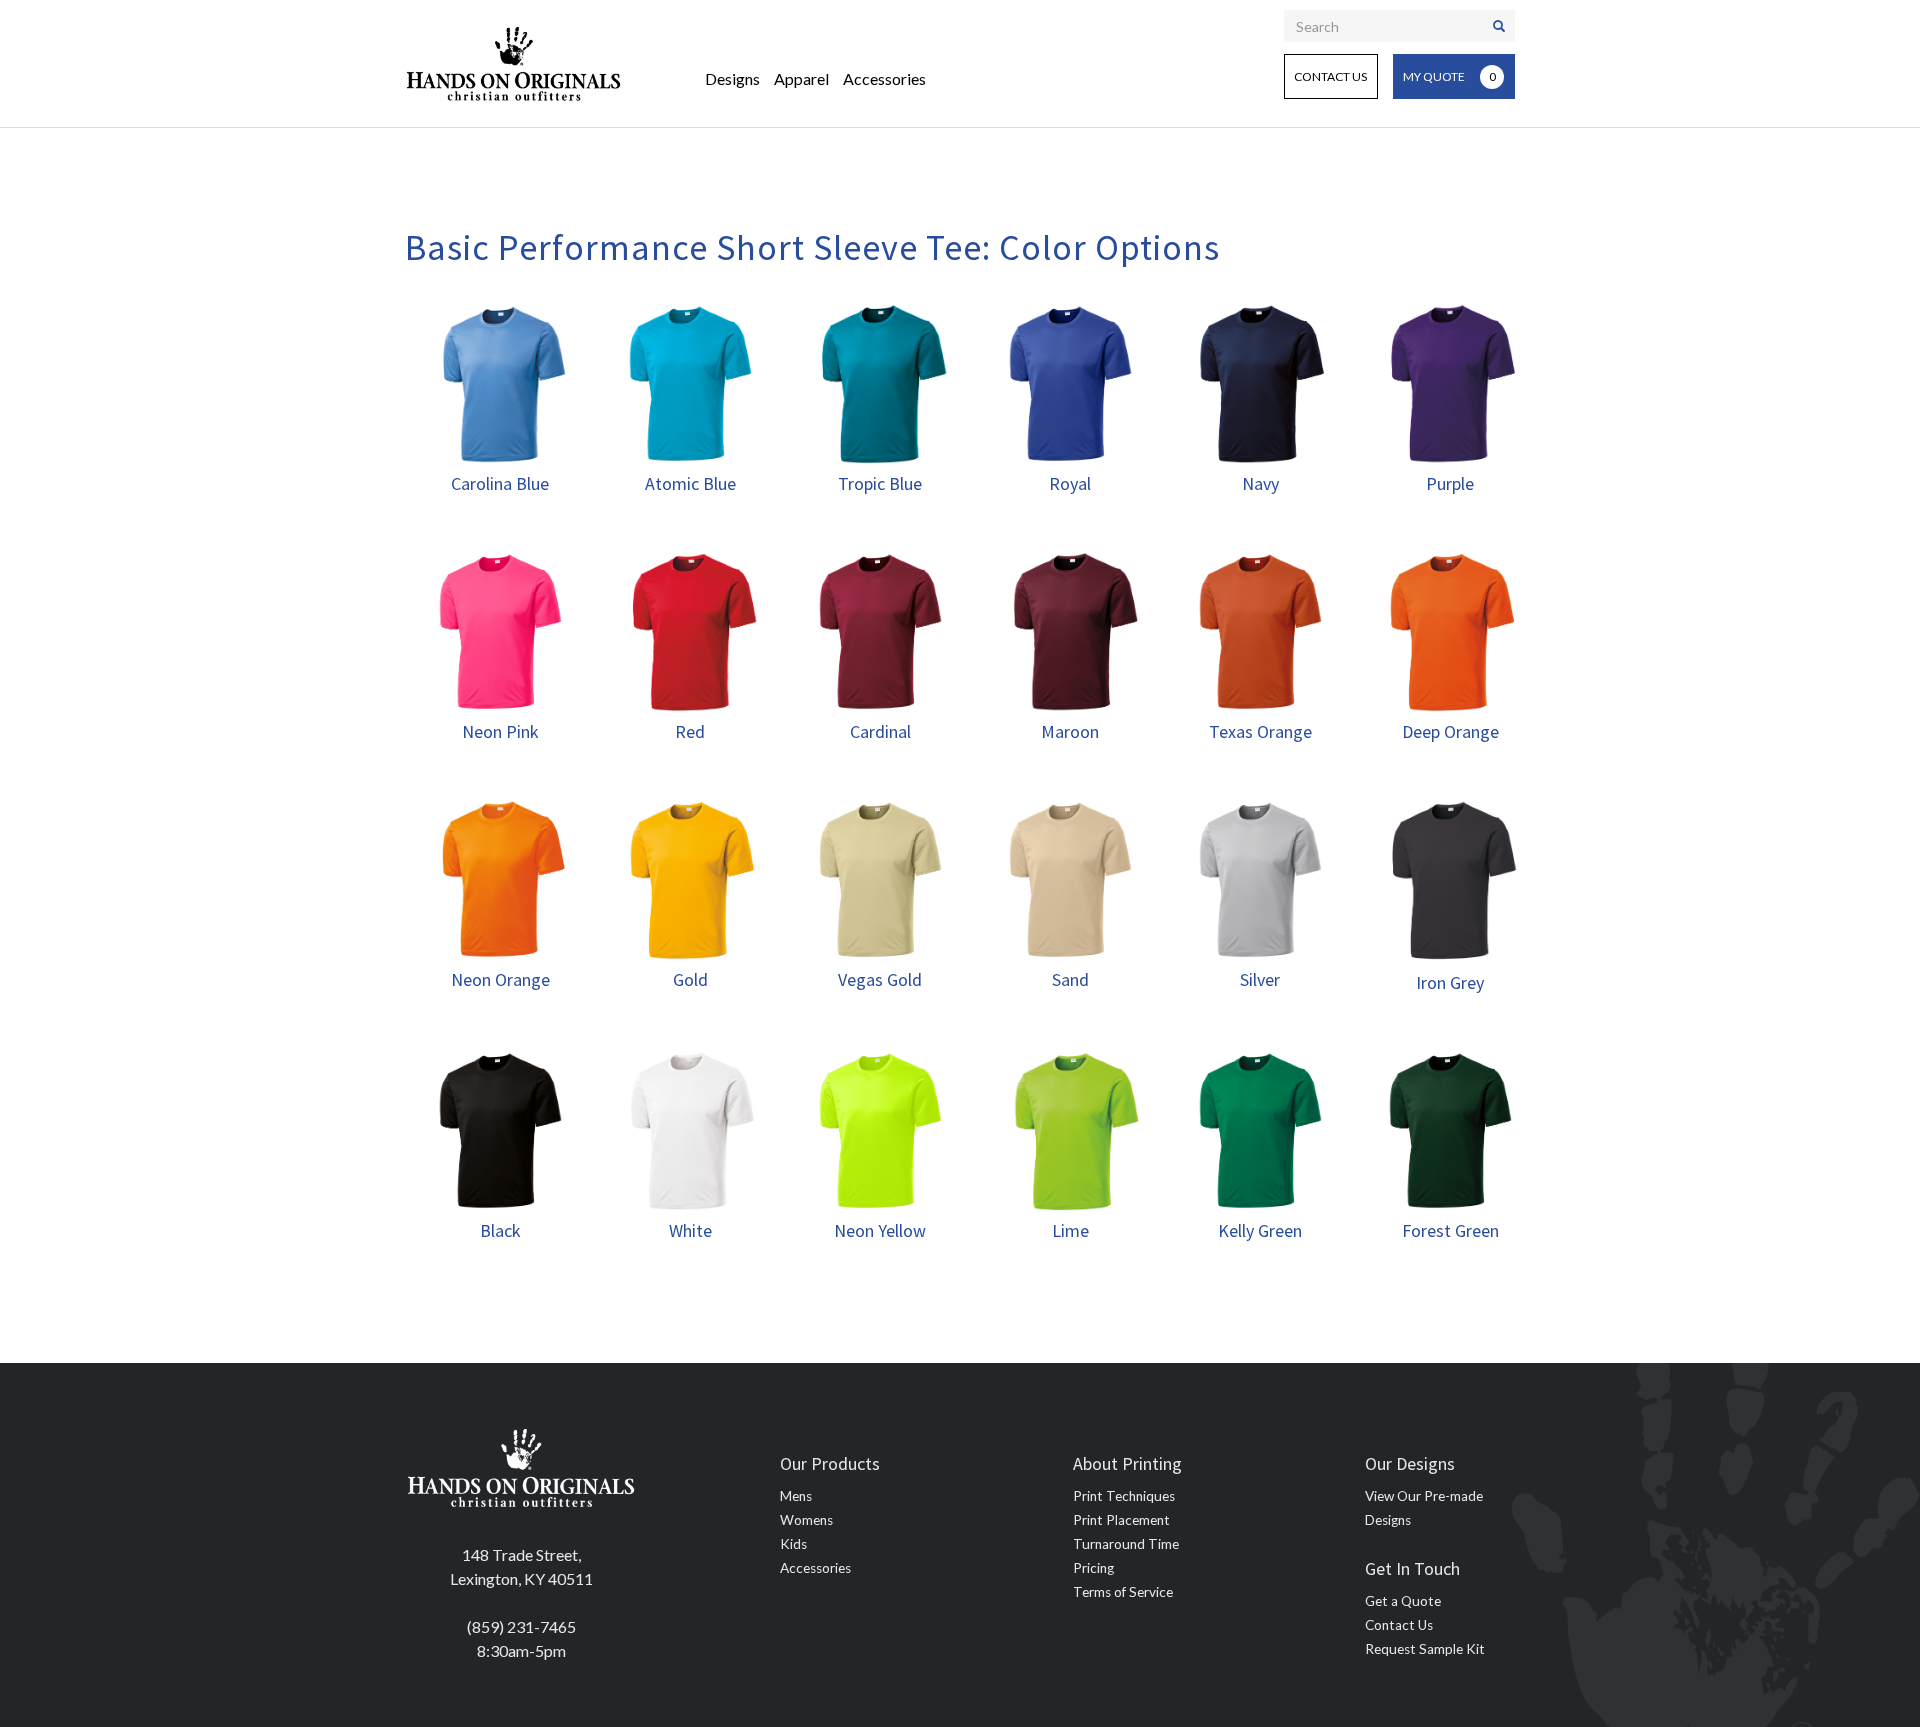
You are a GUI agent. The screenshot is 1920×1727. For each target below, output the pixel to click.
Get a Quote (1403, 1601)
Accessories (884, 78)
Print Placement (1121, 1520)
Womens (806, 1520)
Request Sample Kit (1425, 1649)
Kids (793, 1544)
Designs (732, 78)
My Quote (1449, 76)
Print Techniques (1124, 1496)
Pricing (1093, 1568)
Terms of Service (1123, 1592)
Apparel (801, 78)
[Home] (514, 63)
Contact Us (1330, 76)
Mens (796, 1496)
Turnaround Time (1126, 1544)
